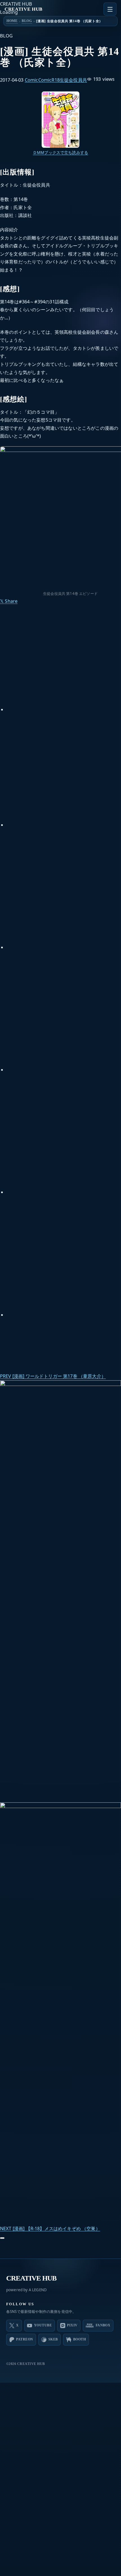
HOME (12, 21)
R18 (56, 79)
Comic (32, 79)
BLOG (27, 21)
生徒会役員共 (73, 79)
